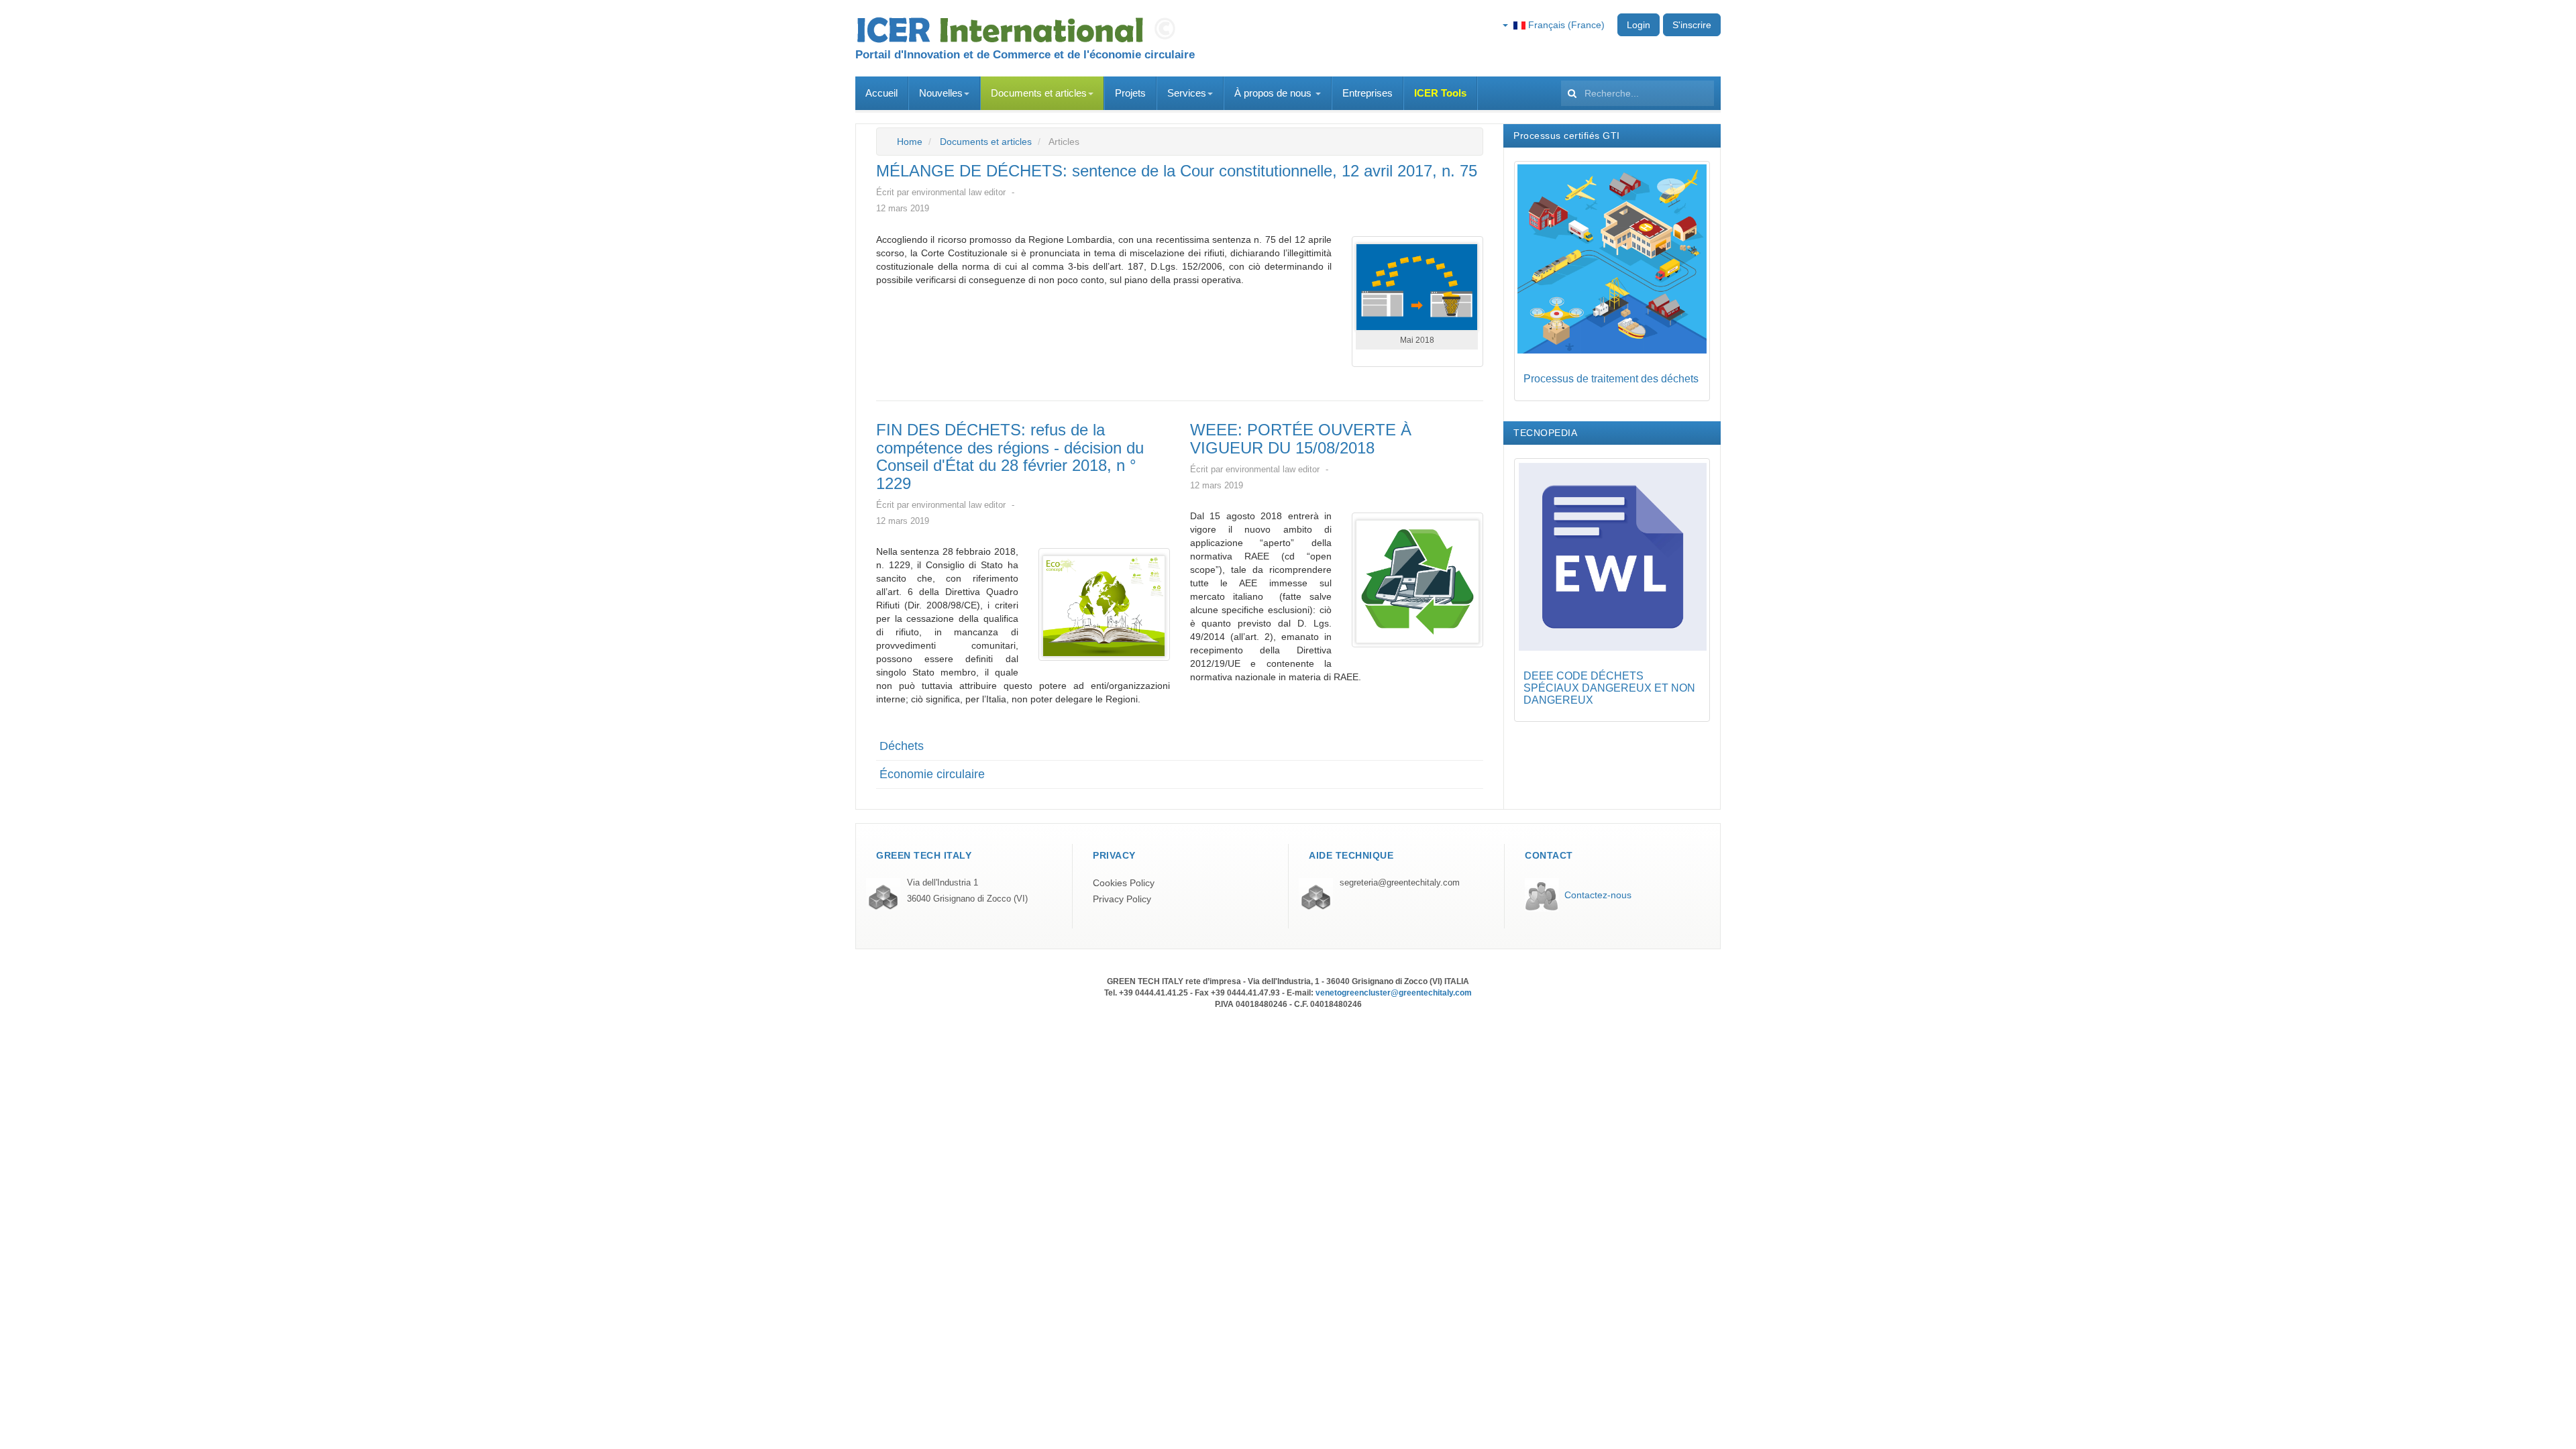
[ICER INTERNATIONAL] (1020, 30)
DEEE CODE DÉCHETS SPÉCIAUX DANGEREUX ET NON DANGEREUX (1609, 688)
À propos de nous (1274, 93)
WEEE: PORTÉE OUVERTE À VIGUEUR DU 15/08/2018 (1301, 438)
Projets (1130, 93)
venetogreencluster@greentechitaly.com (1394, 993)
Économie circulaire (932, 774)
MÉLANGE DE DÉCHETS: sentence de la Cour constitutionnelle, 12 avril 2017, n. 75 (1177, 171)
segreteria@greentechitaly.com (1400, 883)
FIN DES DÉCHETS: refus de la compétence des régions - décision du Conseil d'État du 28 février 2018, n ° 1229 (1010, 456)
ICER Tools (1440, 93)
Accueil (881, 93)
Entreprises (1367, 93)
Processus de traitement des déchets (1611, 379)
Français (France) (1565, 25)
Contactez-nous (1598, 895)
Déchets (902, 746)
